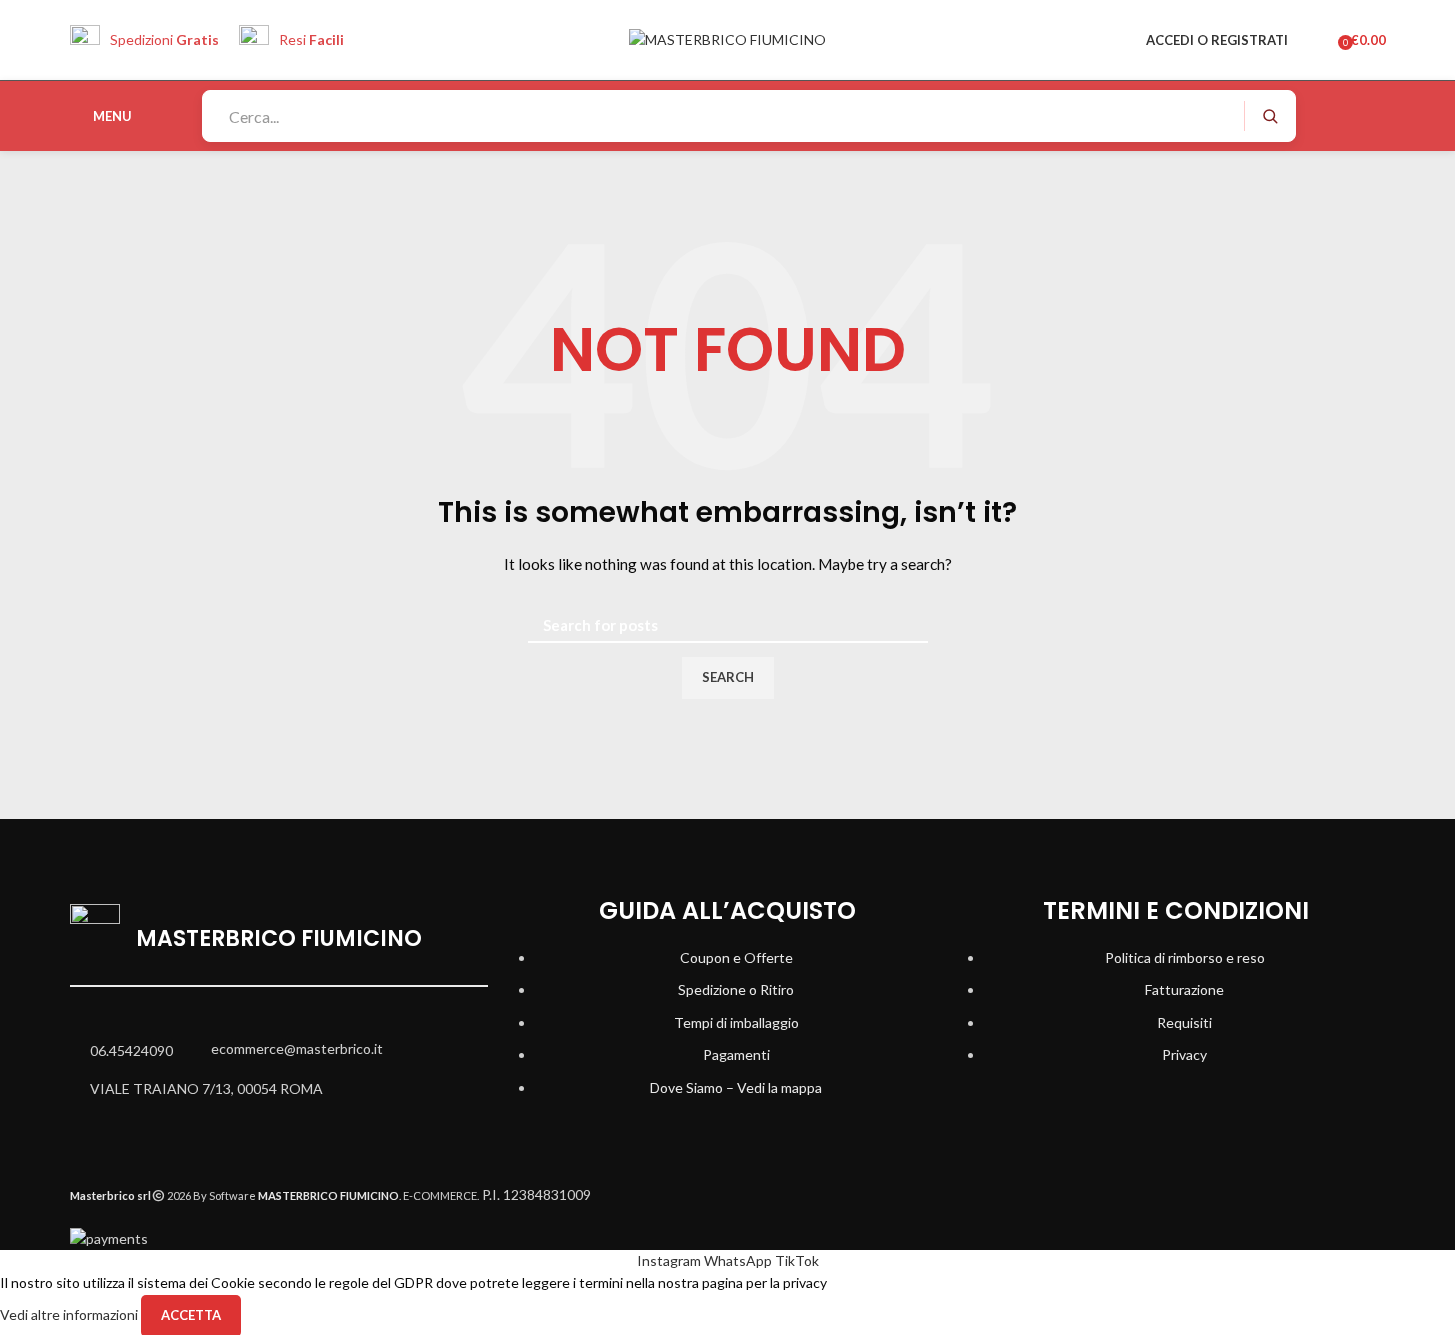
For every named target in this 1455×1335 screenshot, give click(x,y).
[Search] (1269, 116)
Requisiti (1184, 1022)
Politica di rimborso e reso (1185, 957)
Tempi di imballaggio (736, 1022)
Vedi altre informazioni (70, 1313)
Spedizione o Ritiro (736, 989)
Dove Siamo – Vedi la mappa (736, 1087)
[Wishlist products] (1316, 40)
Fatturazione (1184, 989)
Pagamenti (736, 1054)
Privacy (1184, 1054)
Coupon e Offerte (736, 957)
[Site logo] (727, 38)
